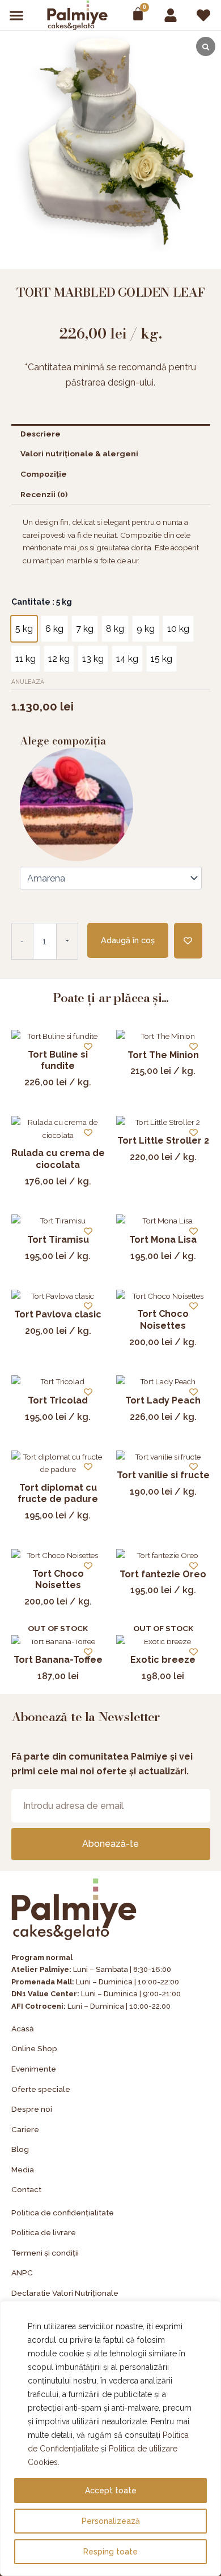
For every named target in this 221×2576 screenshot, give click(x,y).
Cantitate (42, 602)
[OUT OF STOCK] (58, 1642)
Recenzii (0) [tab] (44, 494)
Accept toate (111, 2491)
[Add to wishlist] (188, 941)
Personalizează (111, 2521)
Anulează (28, 682)
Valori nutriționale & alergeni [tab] (79, 453)
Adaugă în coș (128, 940)
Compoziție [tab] (44, 474)
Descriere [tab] (41, 434)
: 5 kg (61, 602)
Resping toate (110, 2552)
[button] (17, 15)
